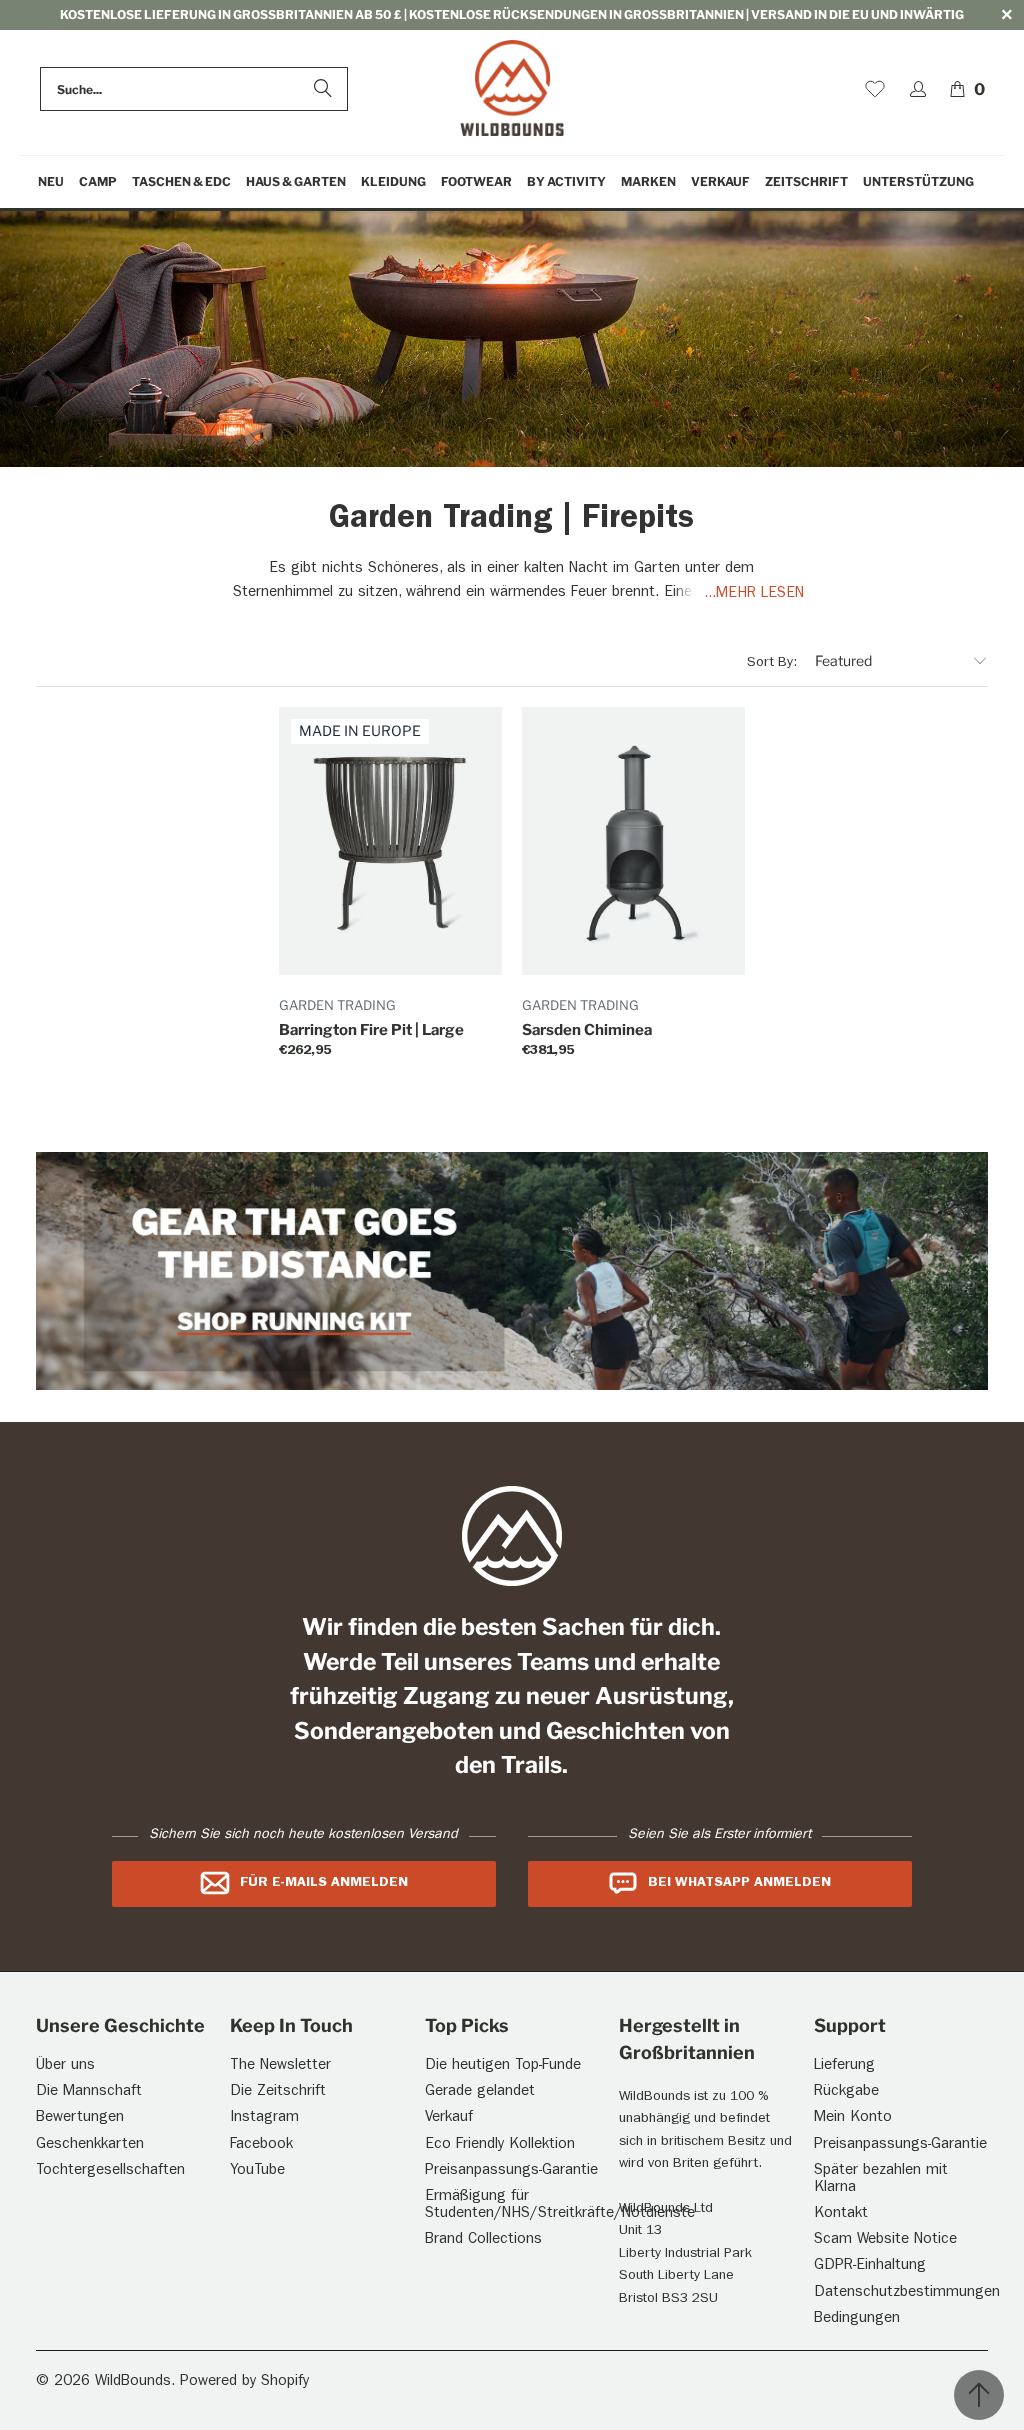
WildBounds (133, 2382)
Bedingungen (857, 2319)
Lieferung (844, 2066)
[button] (98, 182)
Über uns (65, 2066)
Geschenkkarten (90, 2145)
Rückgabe (846, 2092)
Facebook (261, 2145)
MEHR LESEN (760, 594)
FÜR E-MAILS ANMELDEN (324, 1883)
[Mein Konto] (918, 89)
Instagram (264, 2118)
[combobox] (194, 89)
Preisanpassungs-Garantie (511, 2171)
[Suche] (323, 89)
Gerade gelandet (480, 2092)
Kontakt (841, 2214)
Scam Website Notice (885, 2240)
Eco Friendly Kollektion (500, 2145)
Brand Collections (483, 2240)
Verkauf (449, 2118)
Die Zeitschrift (278, 2092)
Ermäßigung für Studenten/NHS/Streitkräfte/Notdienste (560, 2206)
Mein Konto (853, 2118)
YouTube (257, 2171)
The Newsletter (280, 2066)
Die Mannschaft (89, 2092)
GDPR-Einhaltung (870, 2266)
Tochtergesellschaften (110, 2171)
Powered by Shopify (244, 2382)
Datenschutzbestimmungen (907, 2293)
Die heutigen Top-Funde (503, 2066)
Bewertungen (80, 2118)
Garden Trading (337, 1005)
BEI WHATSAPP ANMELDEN (739, 1883)
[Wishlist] (875, 89)
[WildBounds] (512, 89)
